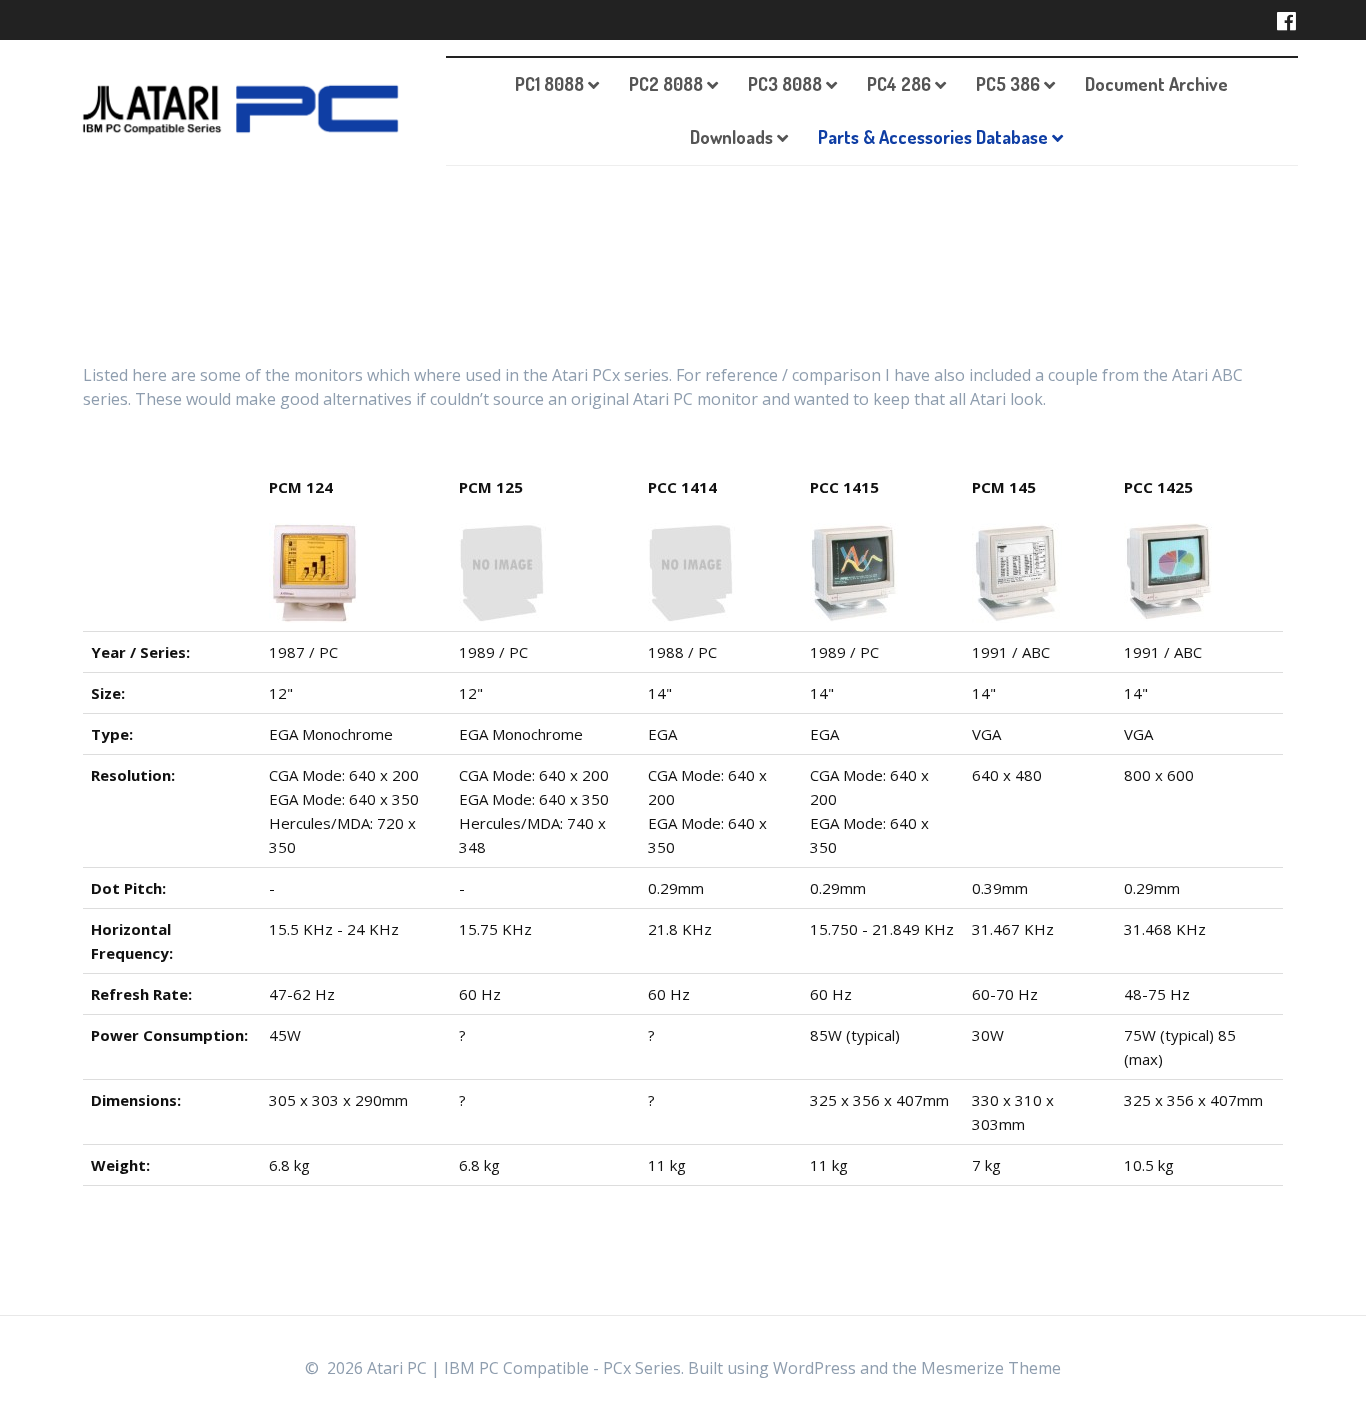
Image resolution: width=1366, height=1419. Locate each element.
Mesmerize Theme (991, 1368)
